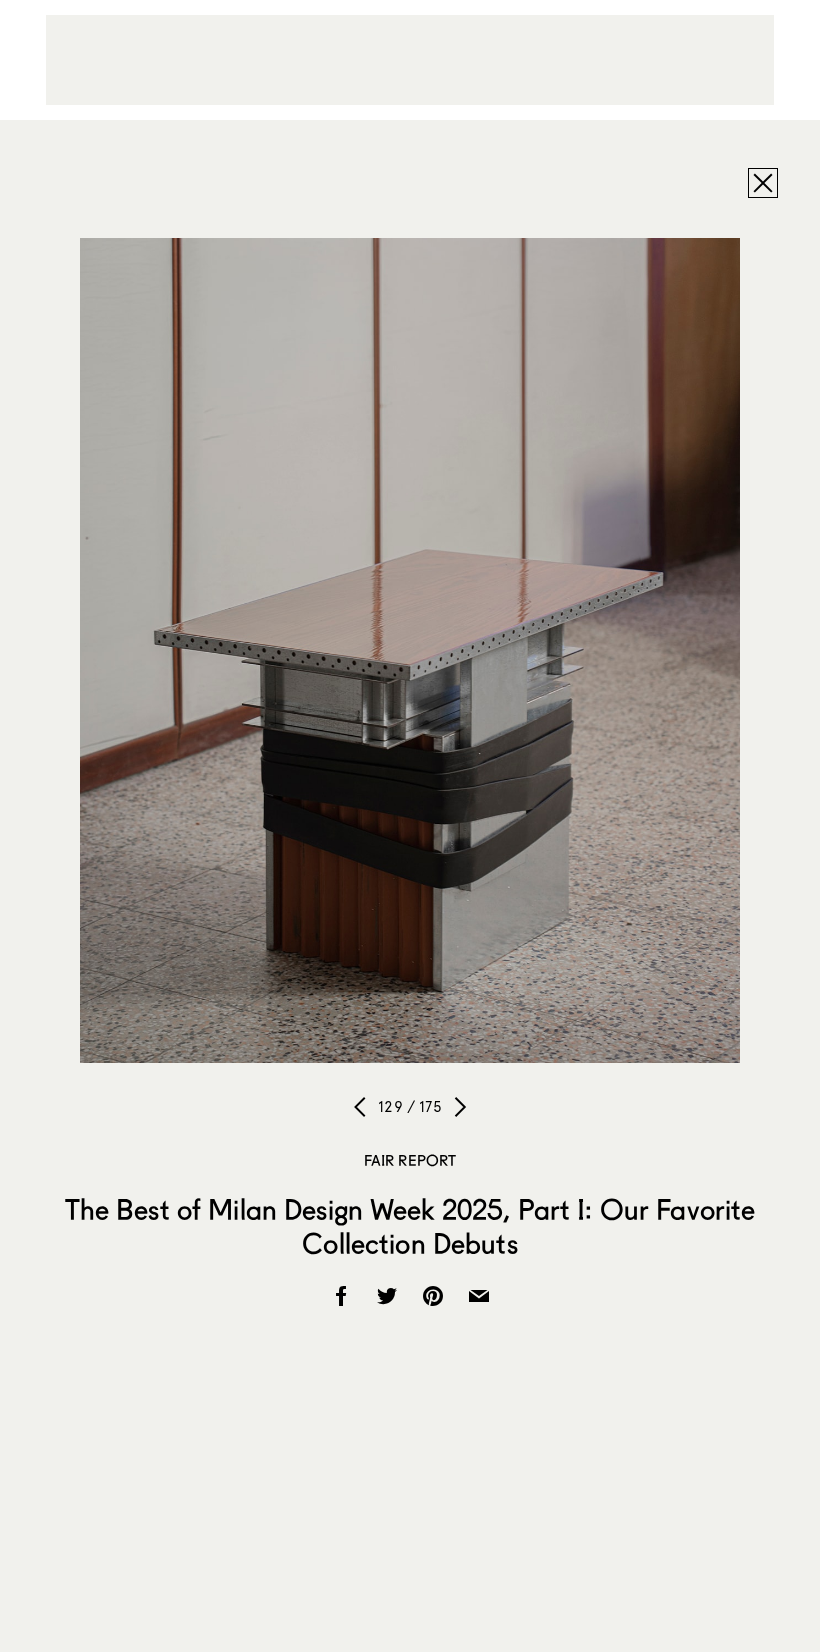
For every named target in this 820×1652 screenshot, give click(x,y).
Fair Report (410, 1160)
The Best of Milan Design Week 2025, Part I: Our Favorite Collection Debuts (410, 1226)
